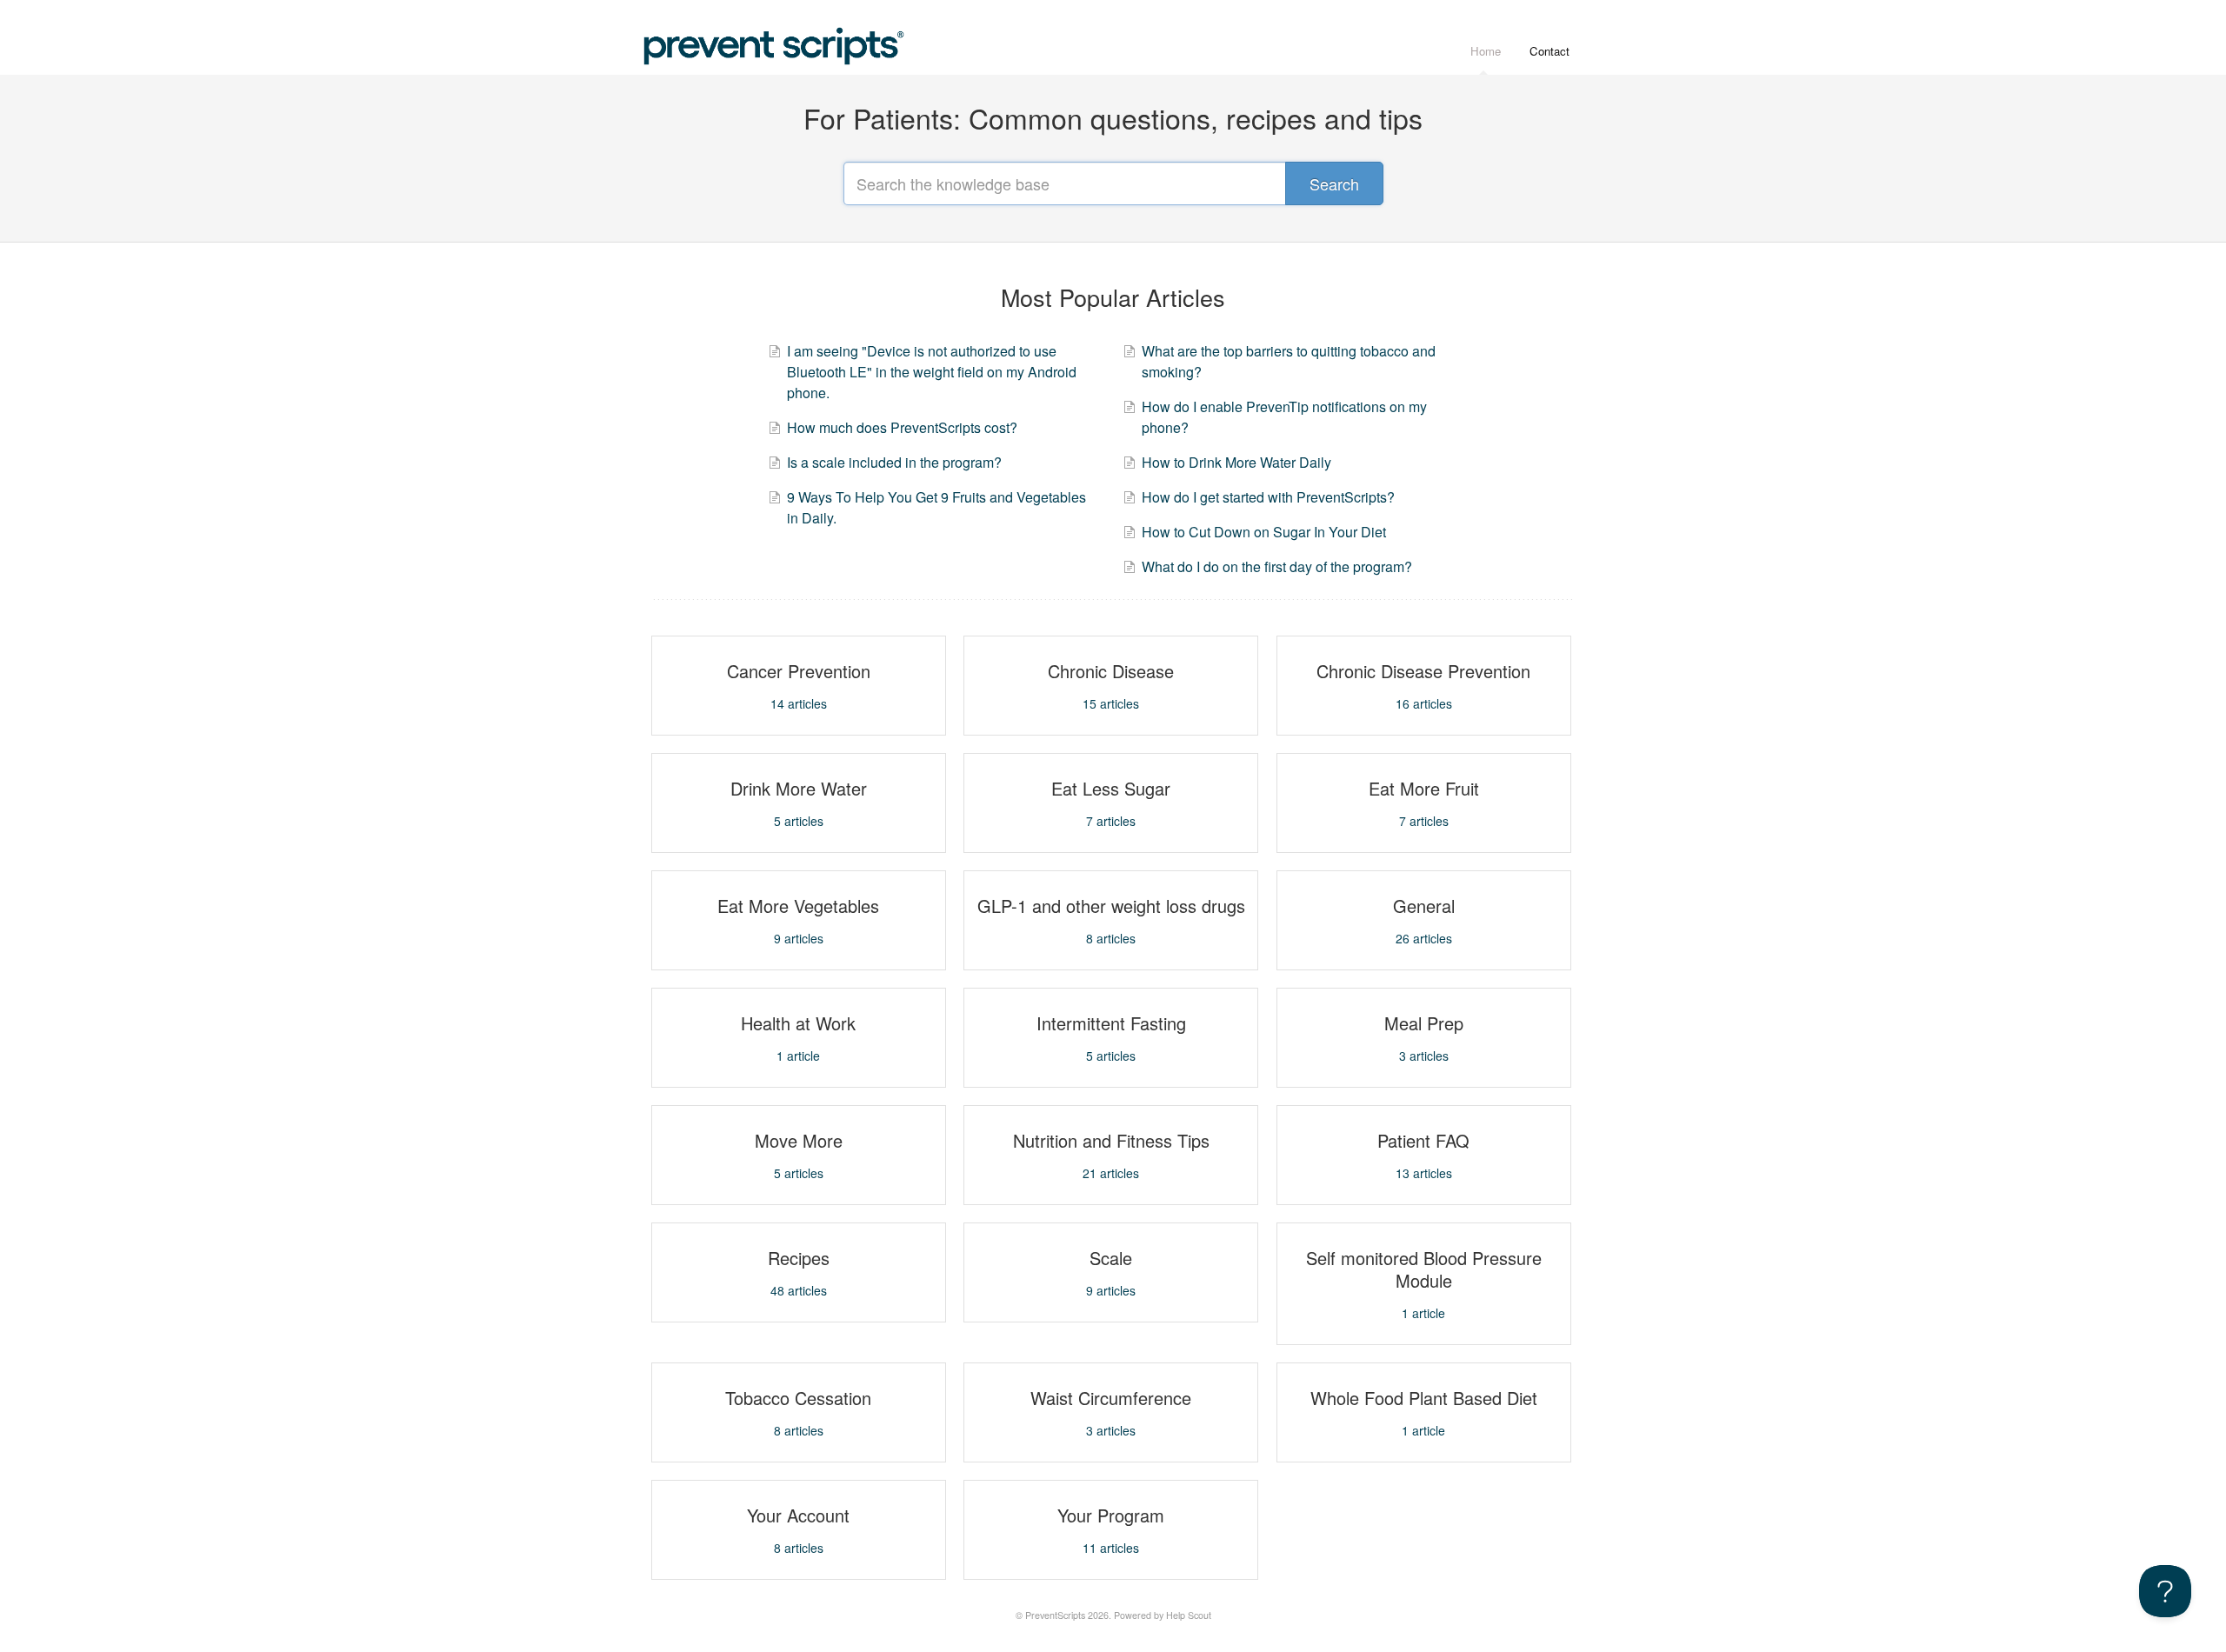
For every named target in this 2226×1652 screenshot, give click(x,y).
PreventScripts (1055, 1615)
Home (1486, 51)
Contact (1550, 51)
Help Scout (1189, 1615)
